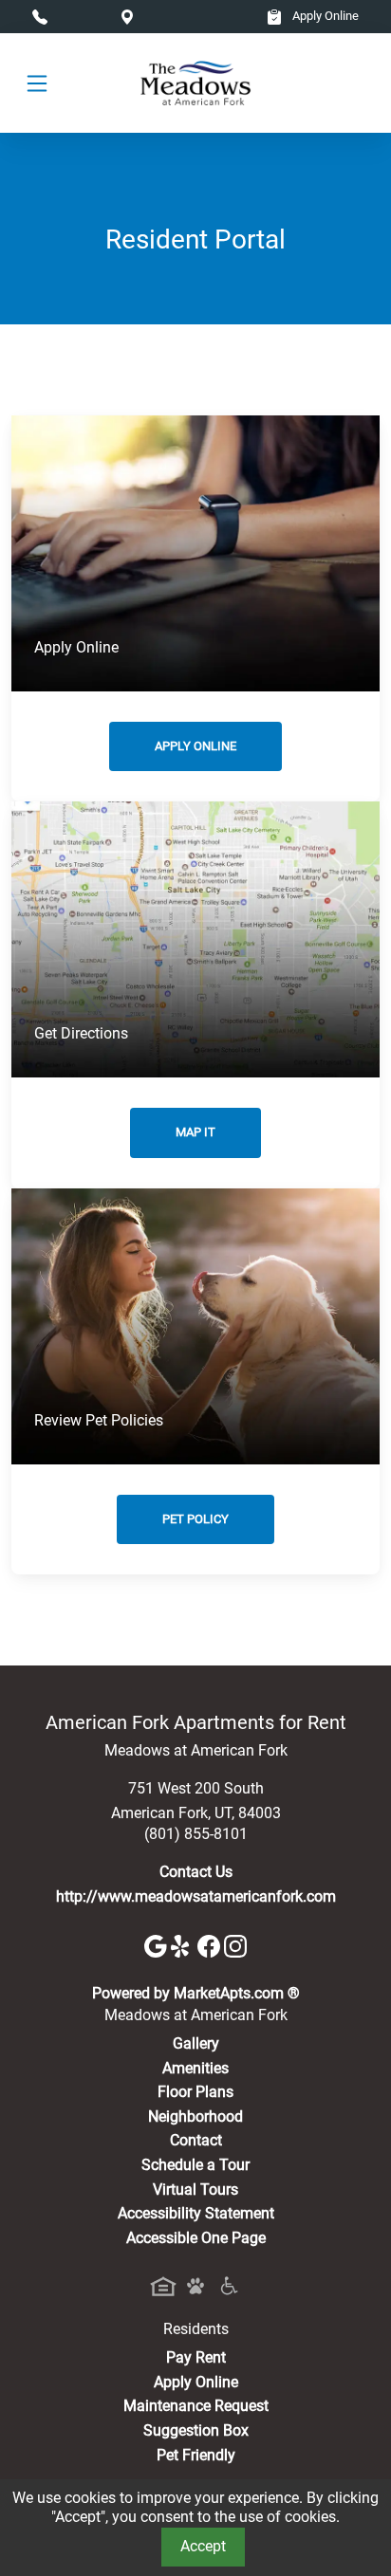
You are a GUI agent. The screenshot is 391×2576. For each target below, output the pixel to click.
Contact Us (196, 1872)
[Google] (158, 1945)
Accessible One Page (196, 2238)
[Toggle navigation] (37, 83)
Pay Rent (196, 2357)
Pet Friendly (196, 2455)
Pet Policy (195, 1519)
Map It (195, 1132)
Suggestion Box (196, 2430)
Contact (196, 2140)
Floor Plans (195, 2092)
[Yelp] (184, 1945)
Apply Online (324, 16)
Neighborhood (195, 2116)
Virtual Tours (195, 2190)
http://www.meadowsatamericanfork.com (196, 1896)
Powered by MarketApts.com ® (196, 1993)
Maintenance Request (196, 2406)
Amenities (195, 2068)
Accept (203, 2546)
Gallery (196, 2043)
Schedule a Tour (195, 2165)
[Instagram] (235, 1945)
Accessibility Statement (196, 2213)
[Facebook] (211, 1945)
